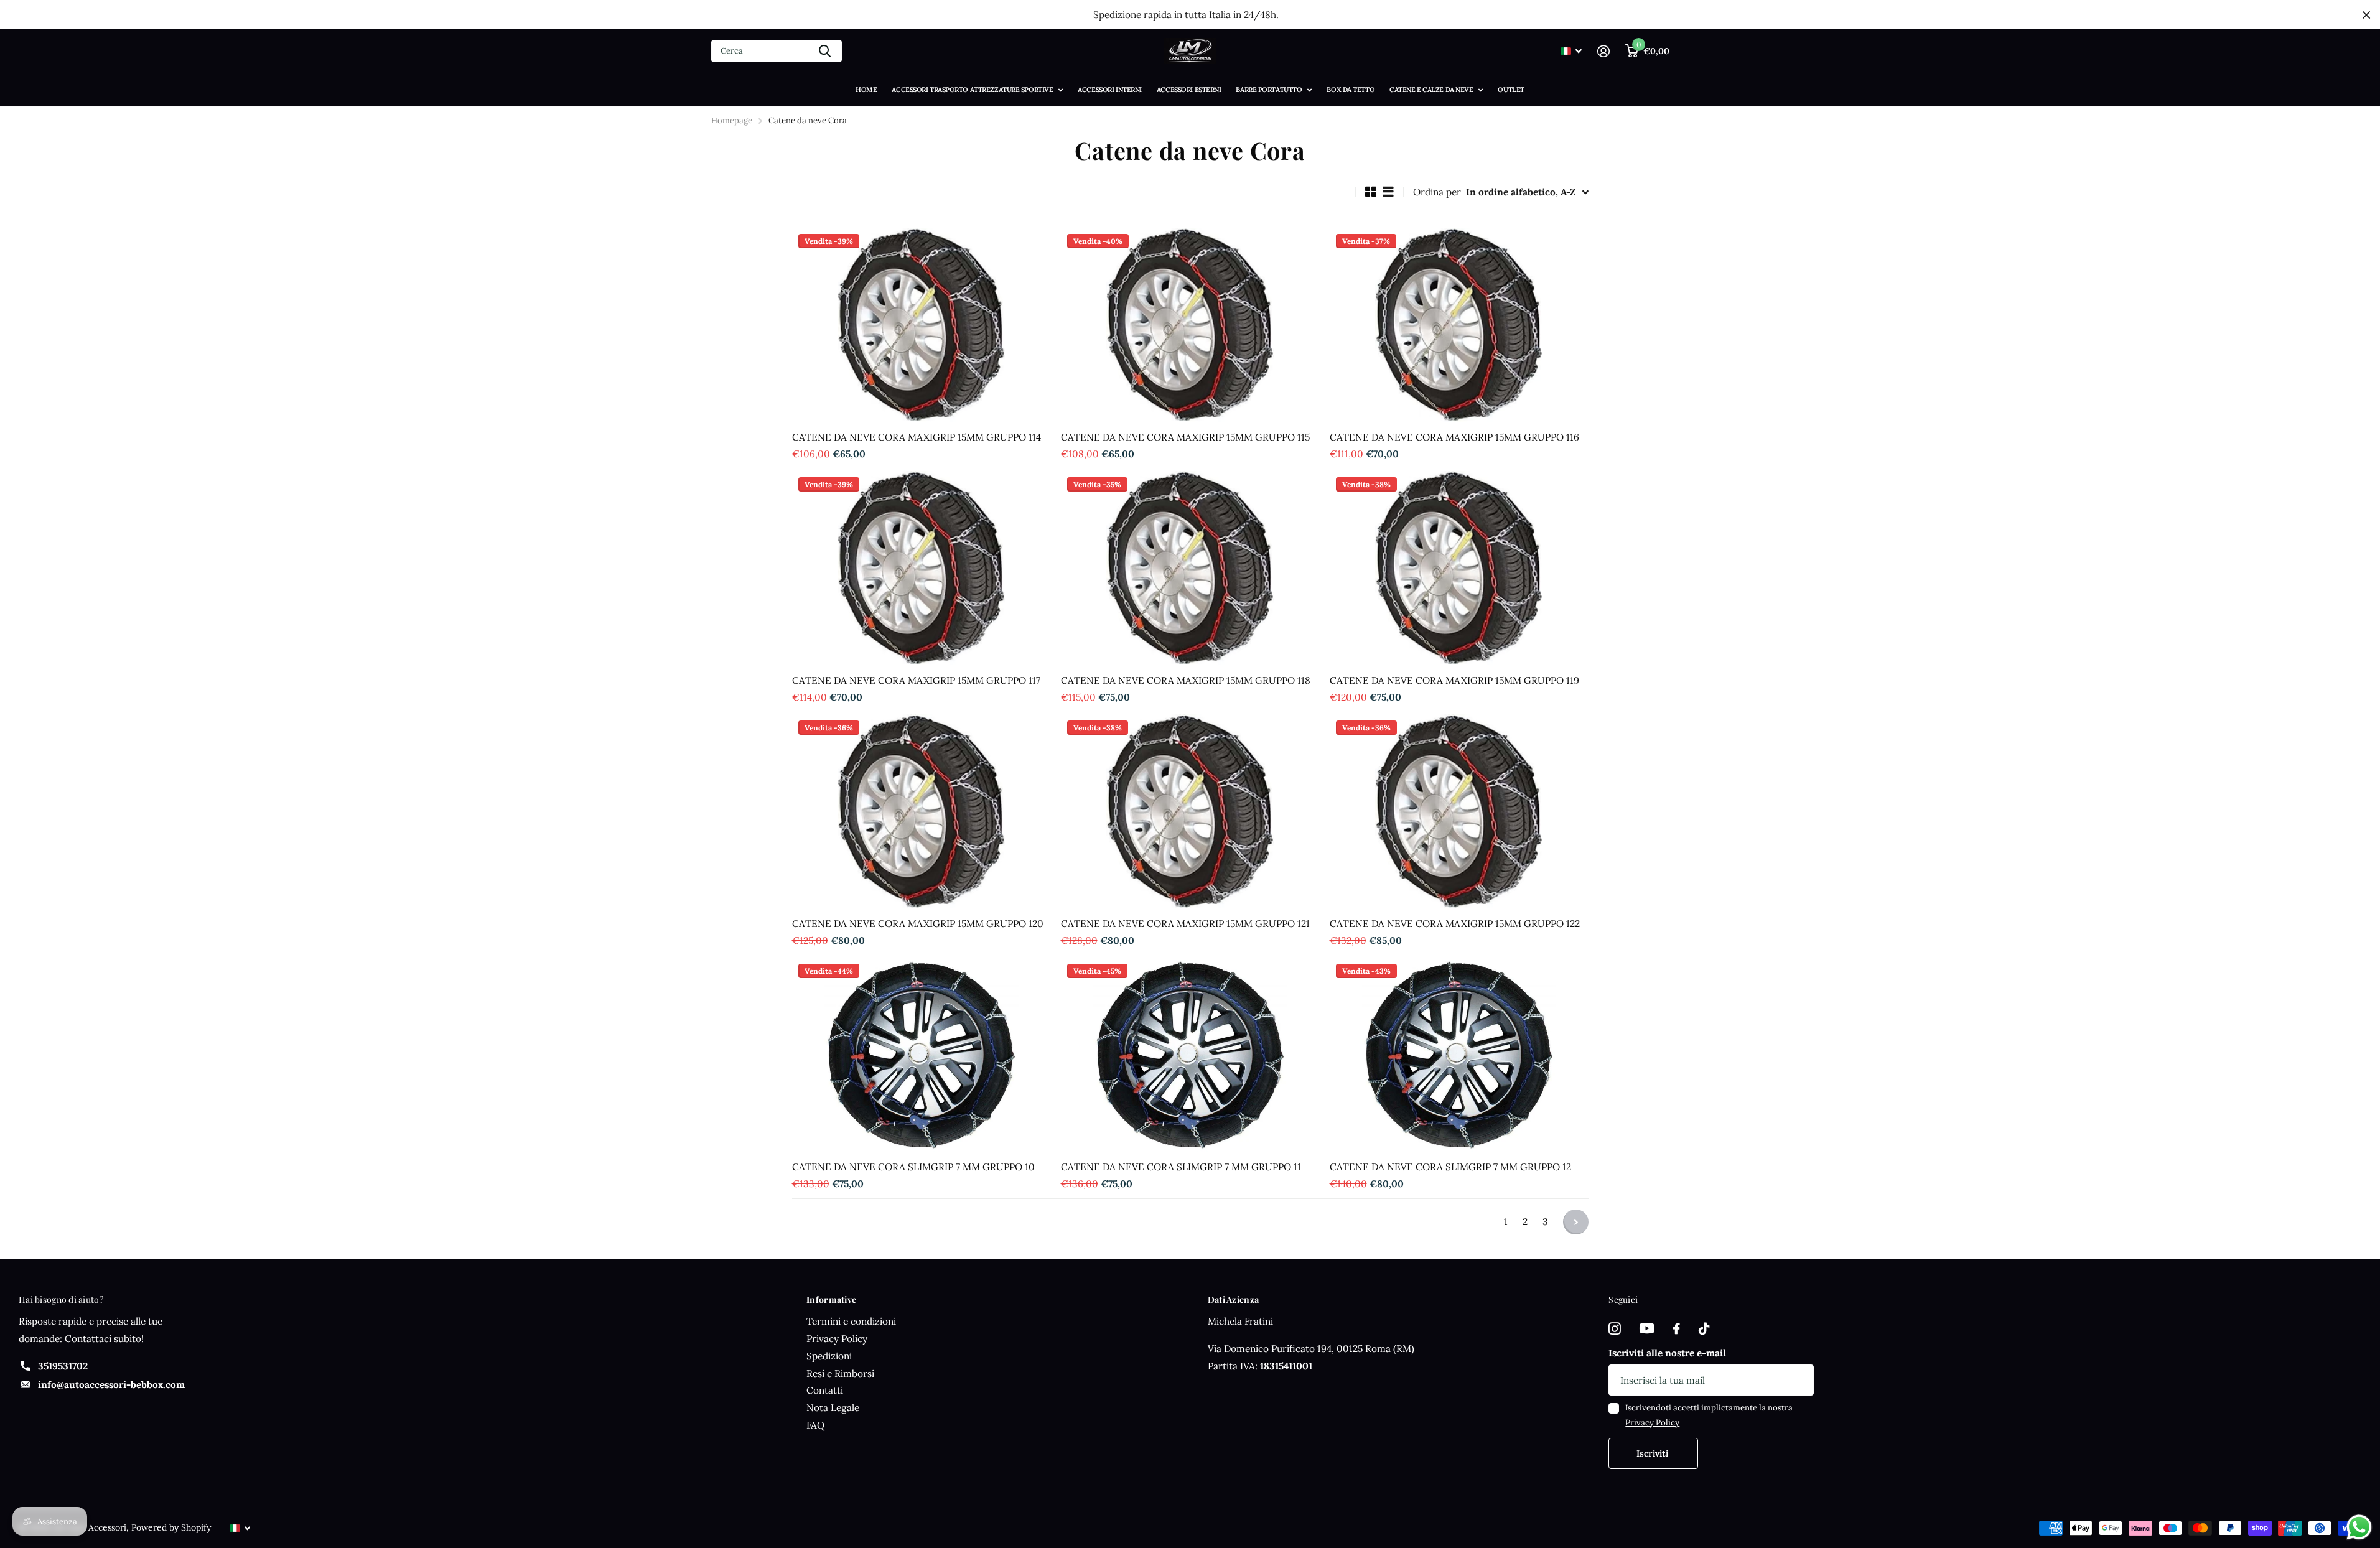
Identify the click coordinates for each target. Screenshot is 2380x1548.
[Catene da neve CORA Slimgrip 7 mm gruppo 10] (922, 1055)
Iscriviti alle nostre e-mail (1667, 1353)
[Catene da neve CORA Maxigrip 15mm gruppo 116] (1459, 325)
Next (1576, 1222)
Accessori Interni (1110, 90)
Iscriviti (1654, 1453)
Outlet (1511, 90)
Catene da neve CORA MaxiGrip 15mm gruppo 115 (1185, 437)
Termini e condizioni (851, 1321)
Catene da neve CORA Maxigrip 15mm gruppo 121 (1185, 924)
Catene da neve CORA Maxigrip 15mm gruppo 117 (916, 680)
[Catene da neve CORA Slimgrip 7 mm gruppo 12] (1459, 1055)
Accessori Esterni (1189, 90)
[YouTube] (1647, 1329)
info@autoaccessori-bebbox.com (111, 1385)
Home (866, 90)
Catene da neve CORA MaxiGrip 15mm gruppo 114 (917, 437)
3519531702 (63, 1366)
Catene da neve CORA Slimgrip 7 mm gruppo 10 (913, 1167)
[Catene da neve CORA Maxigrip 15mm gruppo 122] (1459, 811)
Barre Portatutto (1269, 90)
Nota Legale (833, 1408)
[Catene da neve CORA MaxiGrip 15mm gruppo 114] (922, 325)
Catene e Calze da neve (1431, 90)
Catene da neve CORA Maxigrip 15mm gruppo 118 (1186, 680)
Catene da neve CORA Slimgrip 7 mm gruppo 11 (1181, 1167)
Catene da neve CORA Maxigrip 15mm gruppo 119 (1454, 680)
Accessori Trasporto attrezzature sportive (972, 90)
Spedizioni (829, 1356)
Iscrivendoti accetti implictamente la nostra (1709, 1415)
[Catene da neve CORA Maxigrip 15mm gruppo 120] (922, 811)
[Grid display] (1371, 192)
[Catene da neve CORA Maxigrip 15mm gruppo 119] (1459, 568)
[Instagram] (1615, 1329)
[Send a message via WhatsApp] (2359, 1527)
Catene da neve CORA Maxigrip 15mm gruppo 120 (918, 924)
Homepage (732, 120)
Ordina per (1437, 192)
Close (2366, 15)
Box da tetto (1351, 90)
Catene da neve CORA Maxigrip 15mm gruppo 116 (1454, 437)
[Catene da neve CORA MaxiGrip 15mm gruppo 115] (1190, 325)
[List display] (1388, 192)
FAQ (815, 1425)
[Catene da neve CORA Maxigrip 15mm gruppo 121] (1190, 811)
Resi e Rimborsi (840, 1373)
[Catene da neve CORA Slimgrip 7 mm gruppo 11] (1190, 1055)
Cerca (825, 51)
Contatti (825, 1390)
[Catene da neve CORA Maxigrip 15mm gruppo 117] (922, 568)
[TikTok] (1704, 1329)
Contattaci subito (103, 1339)
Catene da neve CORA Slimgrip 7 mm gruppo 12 (1450, 1167)
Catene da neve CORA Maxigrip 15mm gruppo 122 (1455, 924)
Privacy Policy (837, 1339)
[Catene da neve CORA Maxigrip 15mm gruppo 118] (1190, 568)
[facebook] (1677, 1329)
